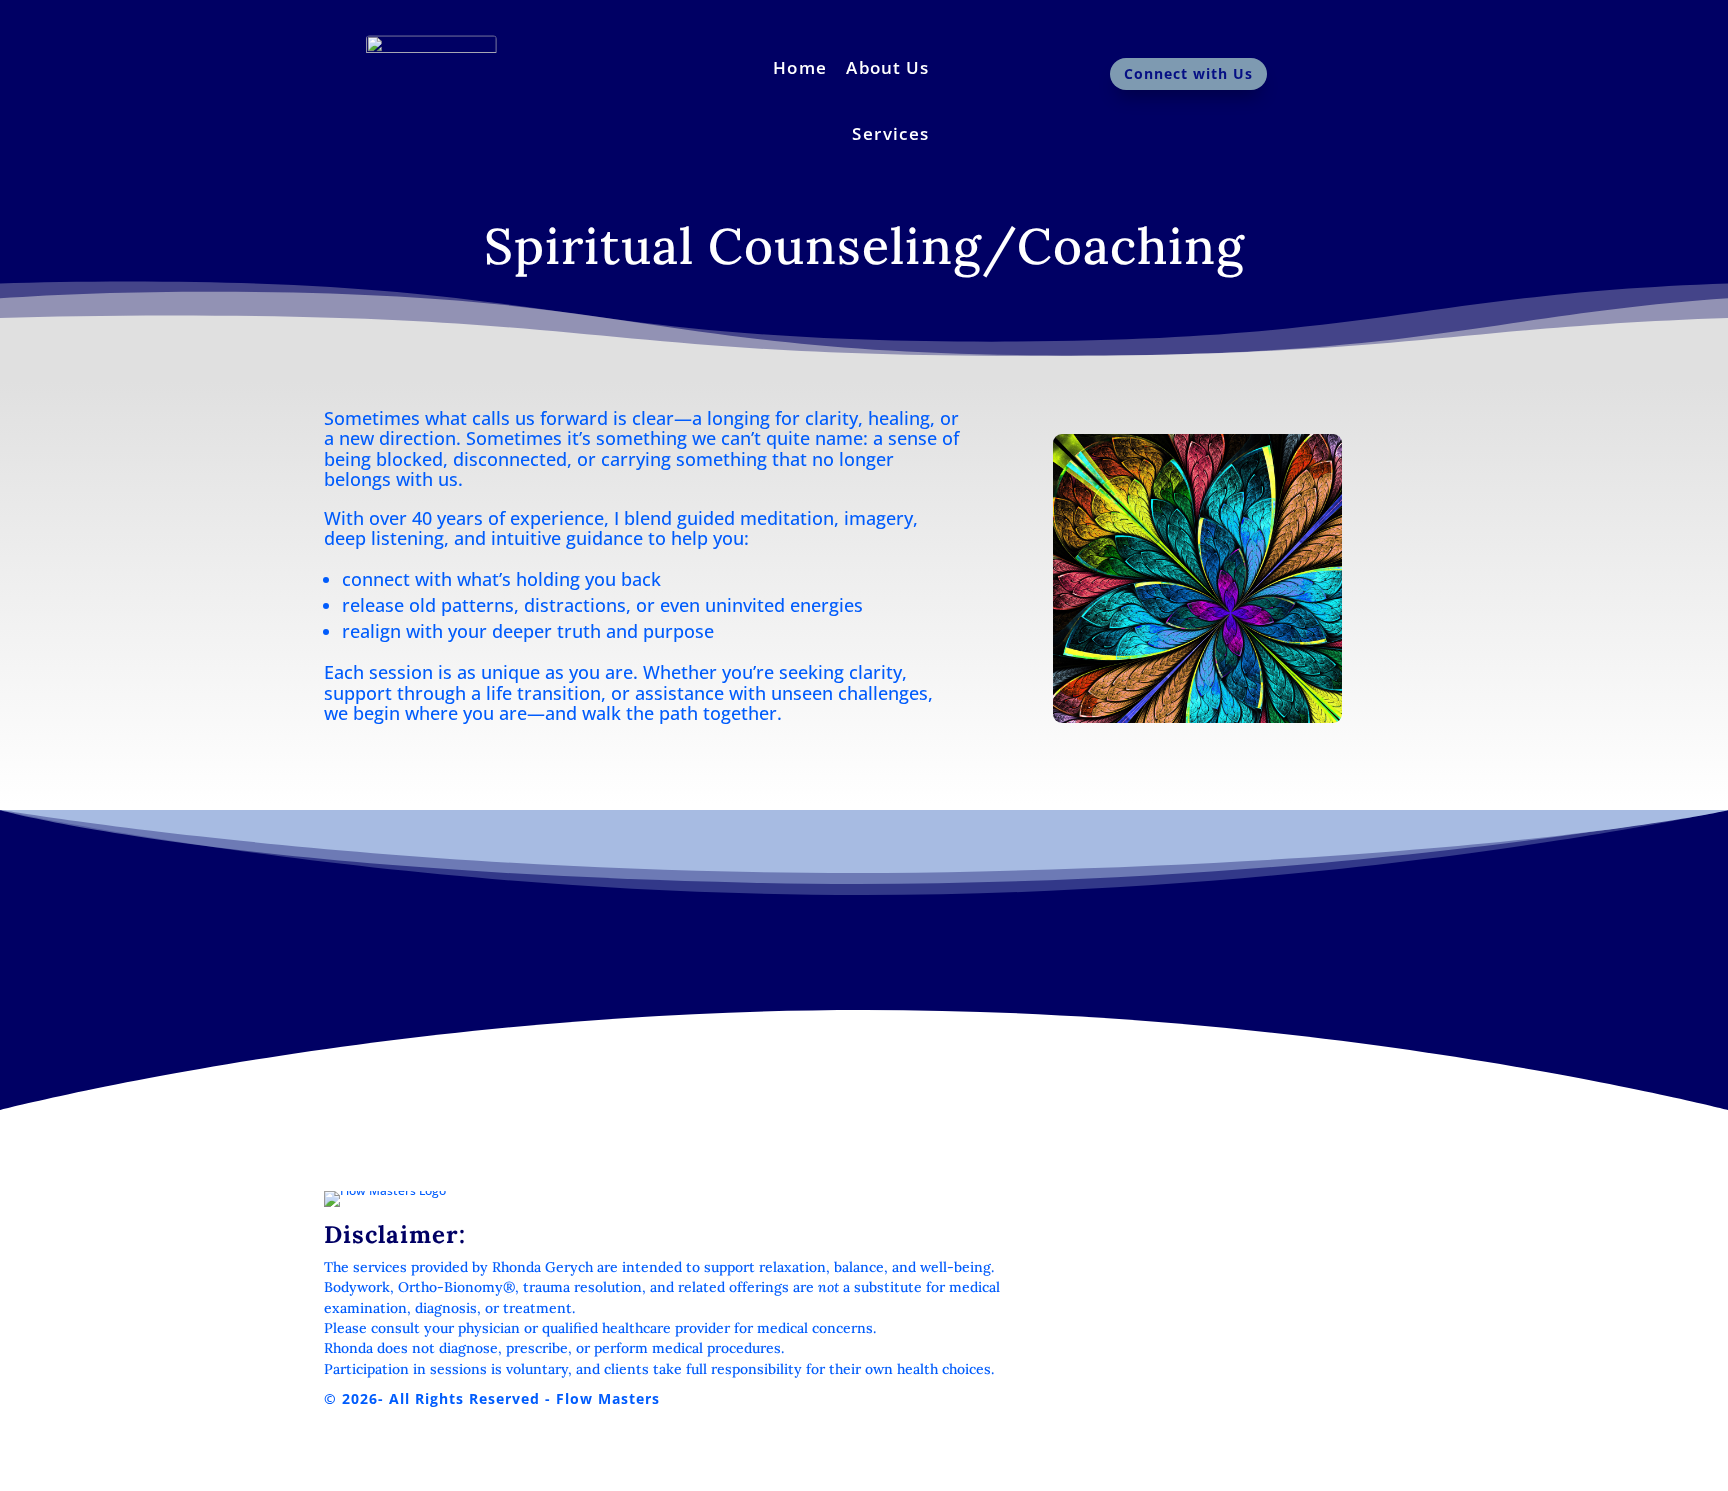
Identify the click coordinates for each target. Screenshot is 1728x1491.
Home (800, 66)
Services (890, 133)
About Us (888, 66)
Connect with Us (1188, 73)
